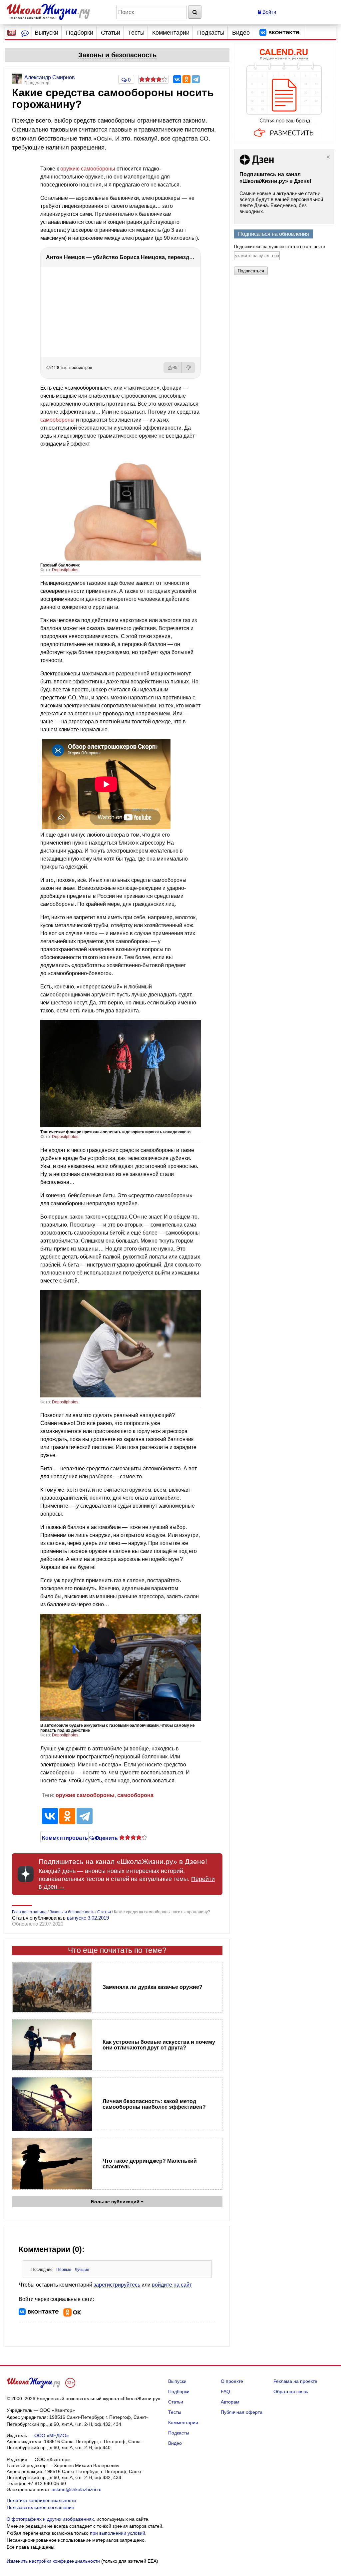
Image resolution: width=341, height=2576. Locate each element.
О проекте (232, 2381)
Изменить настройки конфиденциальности (53, 2561)
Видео (241, 33)
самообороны (57, 420)
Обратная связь (291, 2392)
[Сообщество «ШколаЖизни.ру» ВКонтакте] (279, 33)
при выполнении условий (118, 2533)
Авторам (230, 2402)
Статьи (111, 33)
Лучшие (82, 2270)
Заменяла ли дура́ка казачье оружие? (153, 1987)
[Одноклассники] (186, 79)
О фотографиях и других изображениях (50, 2519)
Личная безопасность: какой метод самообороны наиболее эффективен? (154, 2104)
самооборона (135, 1795)
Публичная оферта (242, 2412)
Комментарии (171, 33)
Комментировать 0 (64, 1837)
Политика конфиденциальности (41, 2500)
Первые (64, 2270)
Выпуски (46, 33)
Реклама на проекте (295, 2381)
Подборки (80, 33)
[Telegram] (196, 79)
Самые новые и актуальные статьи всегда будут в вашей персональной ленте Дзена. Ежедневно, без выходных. (281, 202)
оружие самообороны (85, 1795)
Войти (269, 12)
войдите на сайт (172, 2285)
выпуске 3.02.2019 (88, 1918)
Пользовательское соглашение (40, 2507)
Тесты (136, 33)
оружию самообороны (88, 169)
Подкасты (211, 33)
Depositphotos (65, 570)
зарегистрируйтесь (117, 2285)
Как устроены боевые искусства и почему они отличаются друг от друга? (159, 2045)
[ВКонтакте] (177, 79)
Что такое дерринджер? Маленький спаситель (150, 2164)
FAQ (225, 2392)
